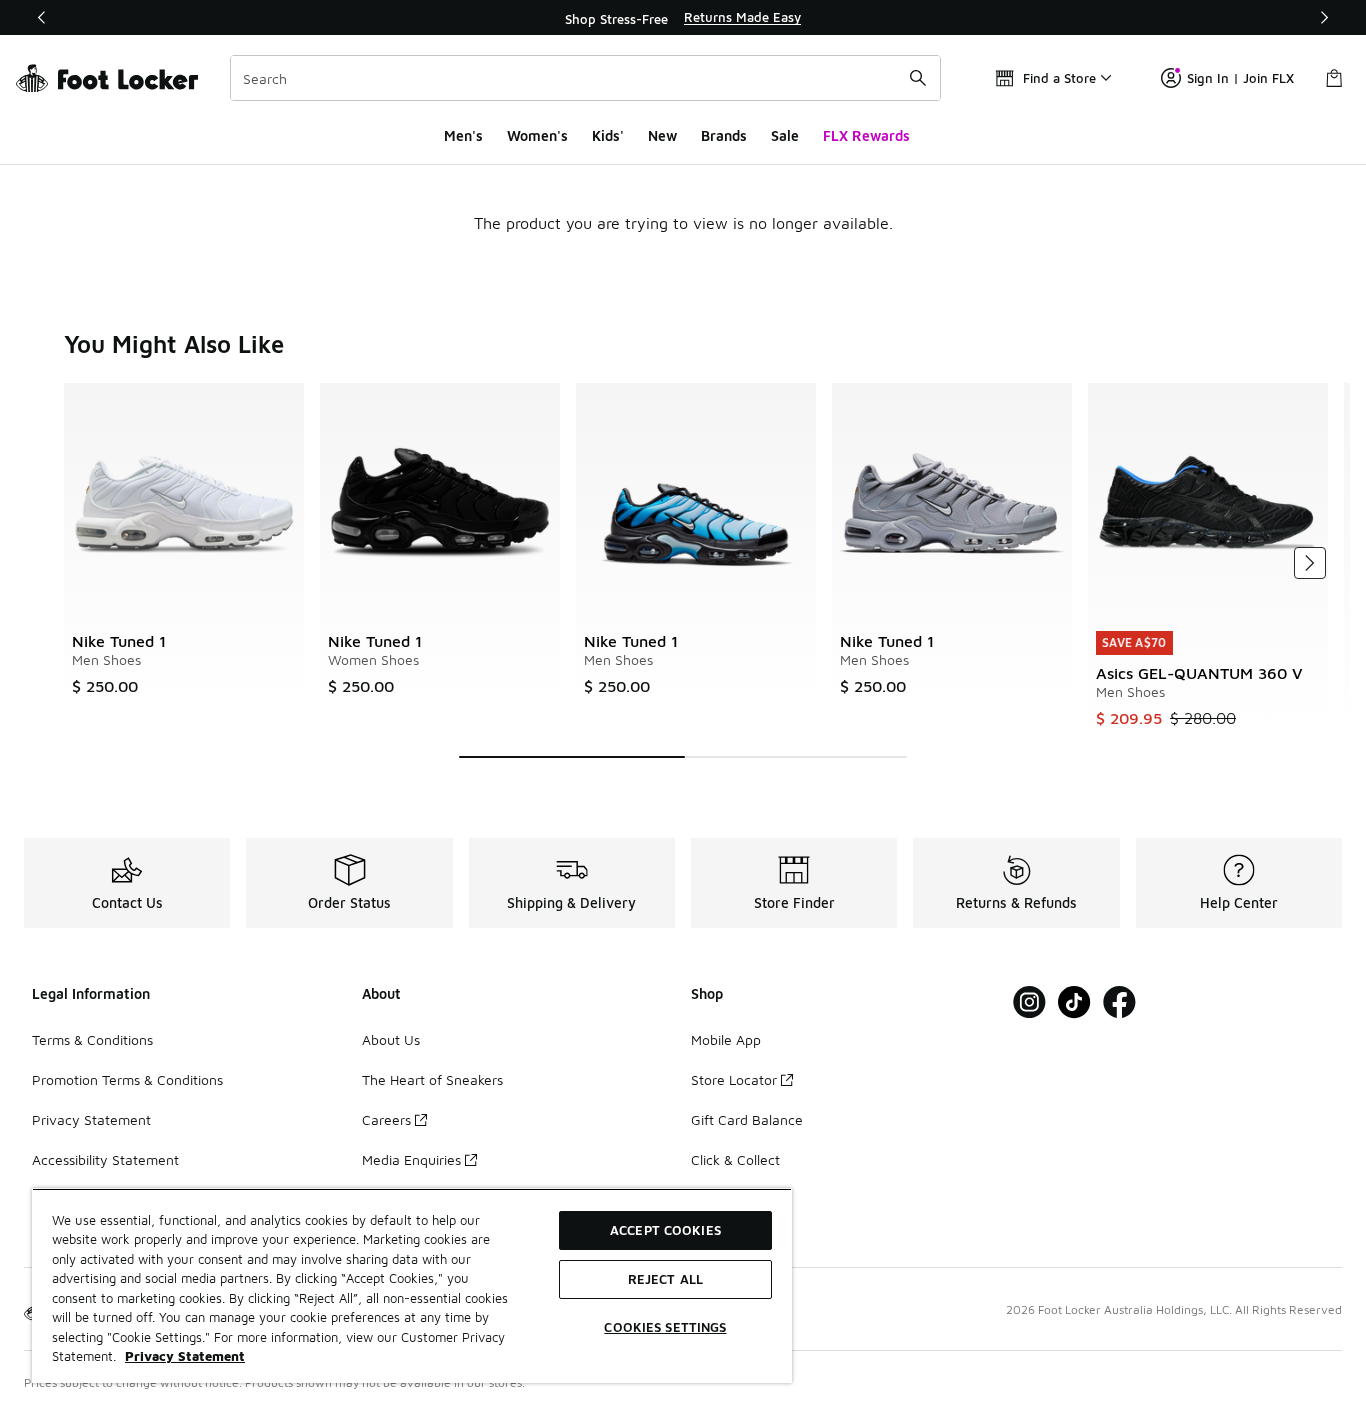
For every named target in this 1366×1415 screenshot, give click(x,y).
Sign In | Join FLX (1240, 78)
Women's (537, 135)
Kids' (608, 135)
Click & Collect (735, 1159)
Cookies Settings (665, 1327)
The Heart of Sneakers (432, 1079)
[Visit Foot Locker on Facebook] (1119, 1002)
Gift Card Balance (747, 1119)
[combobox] (585, 78)
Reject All (665, 1279)
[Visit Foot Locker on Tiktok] (1074, 1002)
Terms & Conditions (92, 1039)
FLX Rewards (866, 135)
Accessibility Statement (105, 1159)
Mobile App (726, 1039)
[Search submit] (918, 78)
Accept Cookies (665, 1230)
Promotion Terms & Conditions (127, 1079)
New (662, 135)
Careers (386, 1119)
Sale (785, 135)
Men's (463, 135)
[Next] (1324, 17)
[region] (683, 18)
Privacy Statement (91, 1119)
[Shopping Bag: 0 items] (1334, 78)
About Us (391, 1039)
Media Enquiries (411, 1159)
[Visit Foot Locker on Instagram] (1029, 1002)
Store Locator (734, 1079)
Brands (724, 135)
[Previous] (42, 17)
